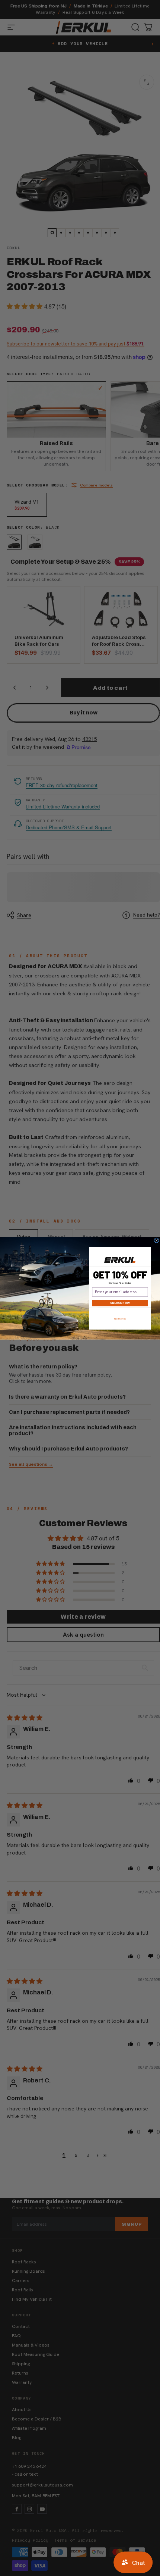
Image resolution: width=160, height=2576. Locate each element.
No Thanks (120, 1319)
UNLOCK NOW (120, 1303)
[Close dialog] (157, 1240)
